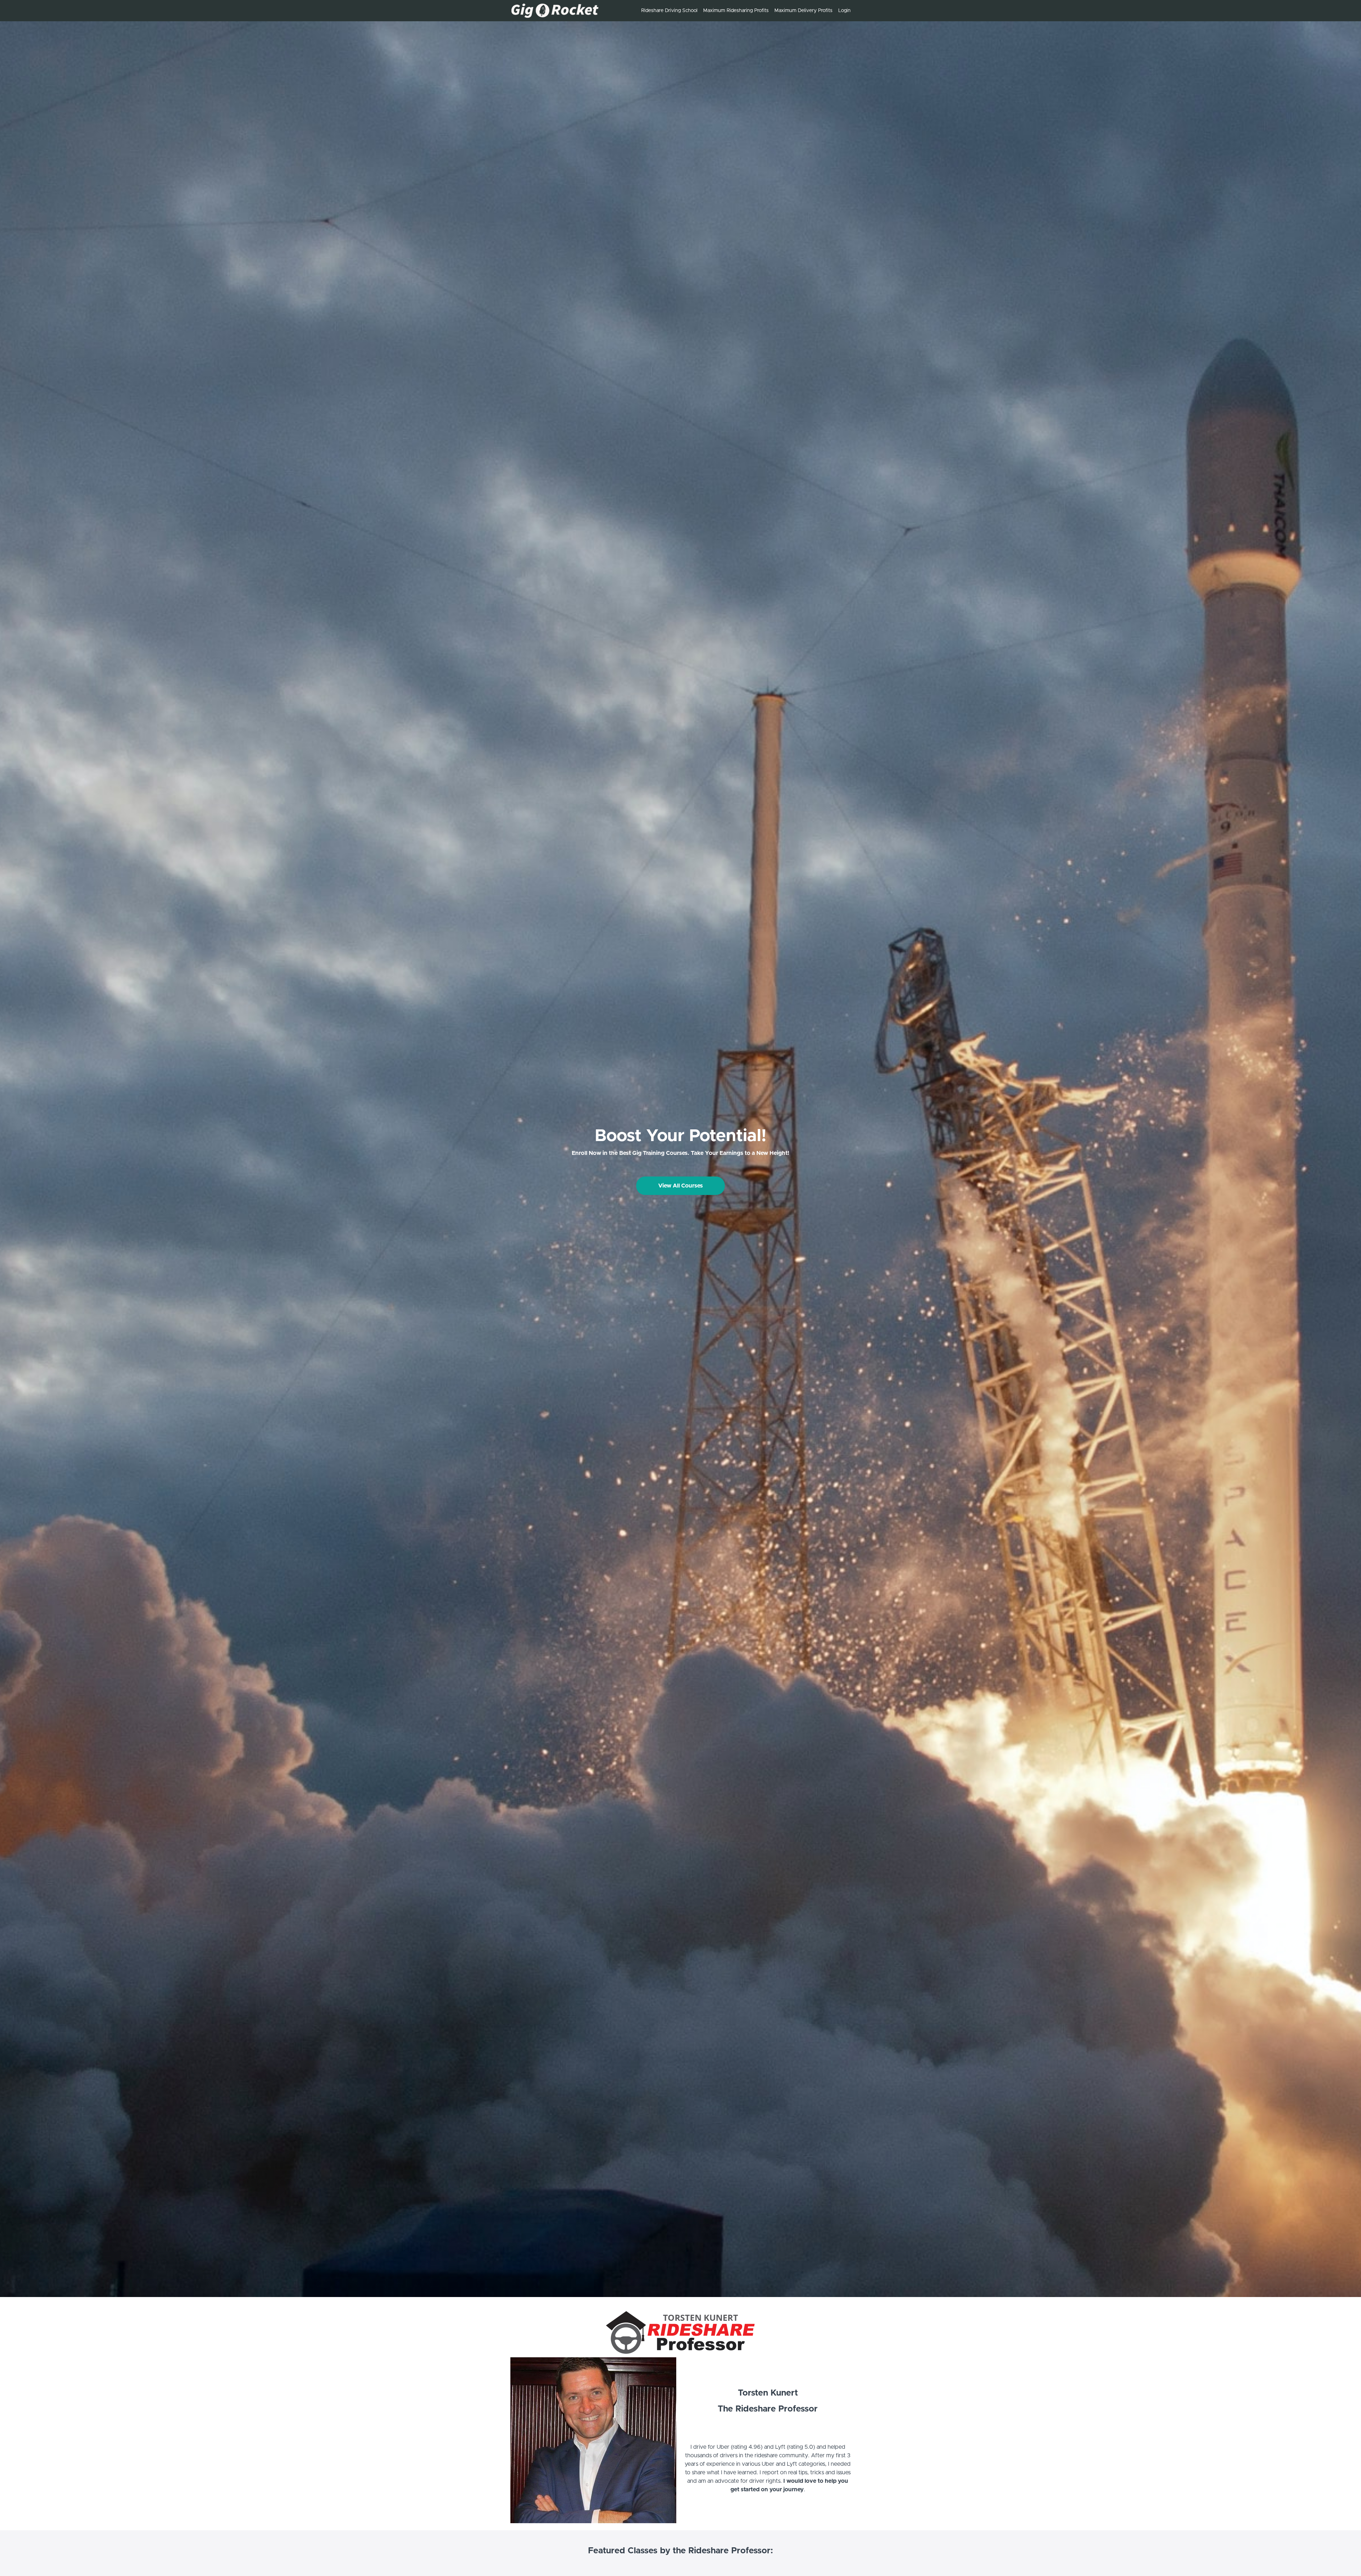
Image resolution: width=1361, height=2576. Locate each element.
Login (844, 11)
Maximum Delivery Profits (803, 11)
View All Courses (680, 1186)
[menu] (743, 11)
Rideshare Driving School (669, 11)
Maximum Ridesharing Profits (736, 11)
